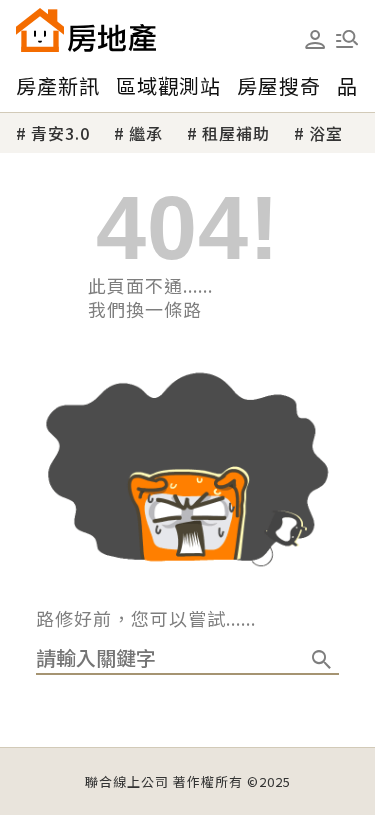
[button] (347, 39)
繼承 (146, 133)
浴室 (326, 133)
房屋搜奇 (279, 85)
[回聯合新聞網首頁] (40, 30)
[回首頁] (86, 30)
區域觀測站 (168, 85)
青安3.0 (60, 133)
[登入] (315, 40)
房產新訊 (58, 85)
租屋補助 (236, 133)
